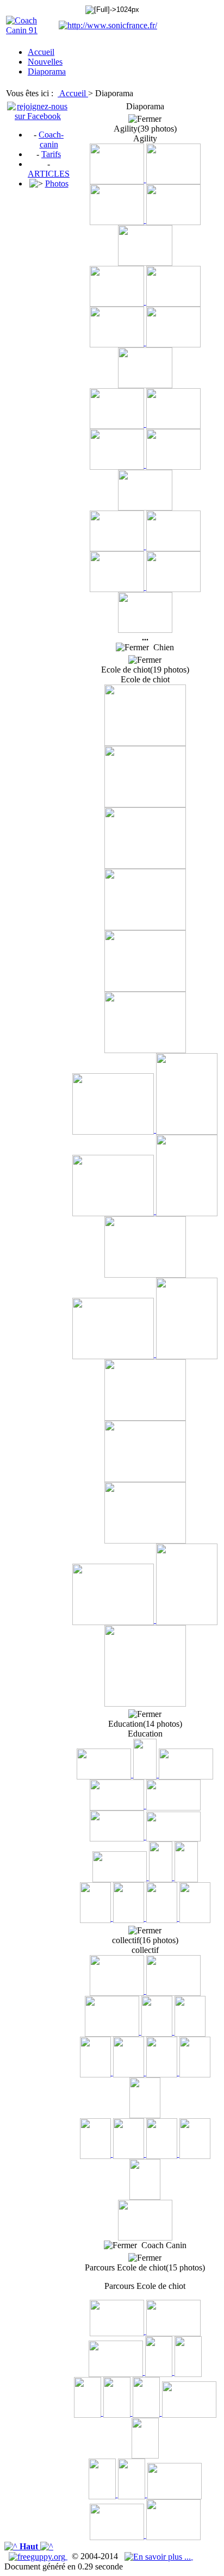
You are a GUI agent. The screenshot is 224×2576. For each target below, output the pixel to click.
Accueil (74, 93)
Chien (161, 647)
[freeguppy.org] (38, 2556)
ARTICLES (49, 174)
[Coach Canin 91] (31, 30)
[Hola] (105, 1774)
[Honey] (97, 1918)
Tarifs (51, 154)
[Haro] (173, 1805)
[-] (118, 179)
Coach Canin (162, 2245)
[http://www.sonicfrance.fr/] (108, 25)
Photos (57, 183)
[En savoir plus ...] (159, 2556)
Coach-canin (51, 139)
